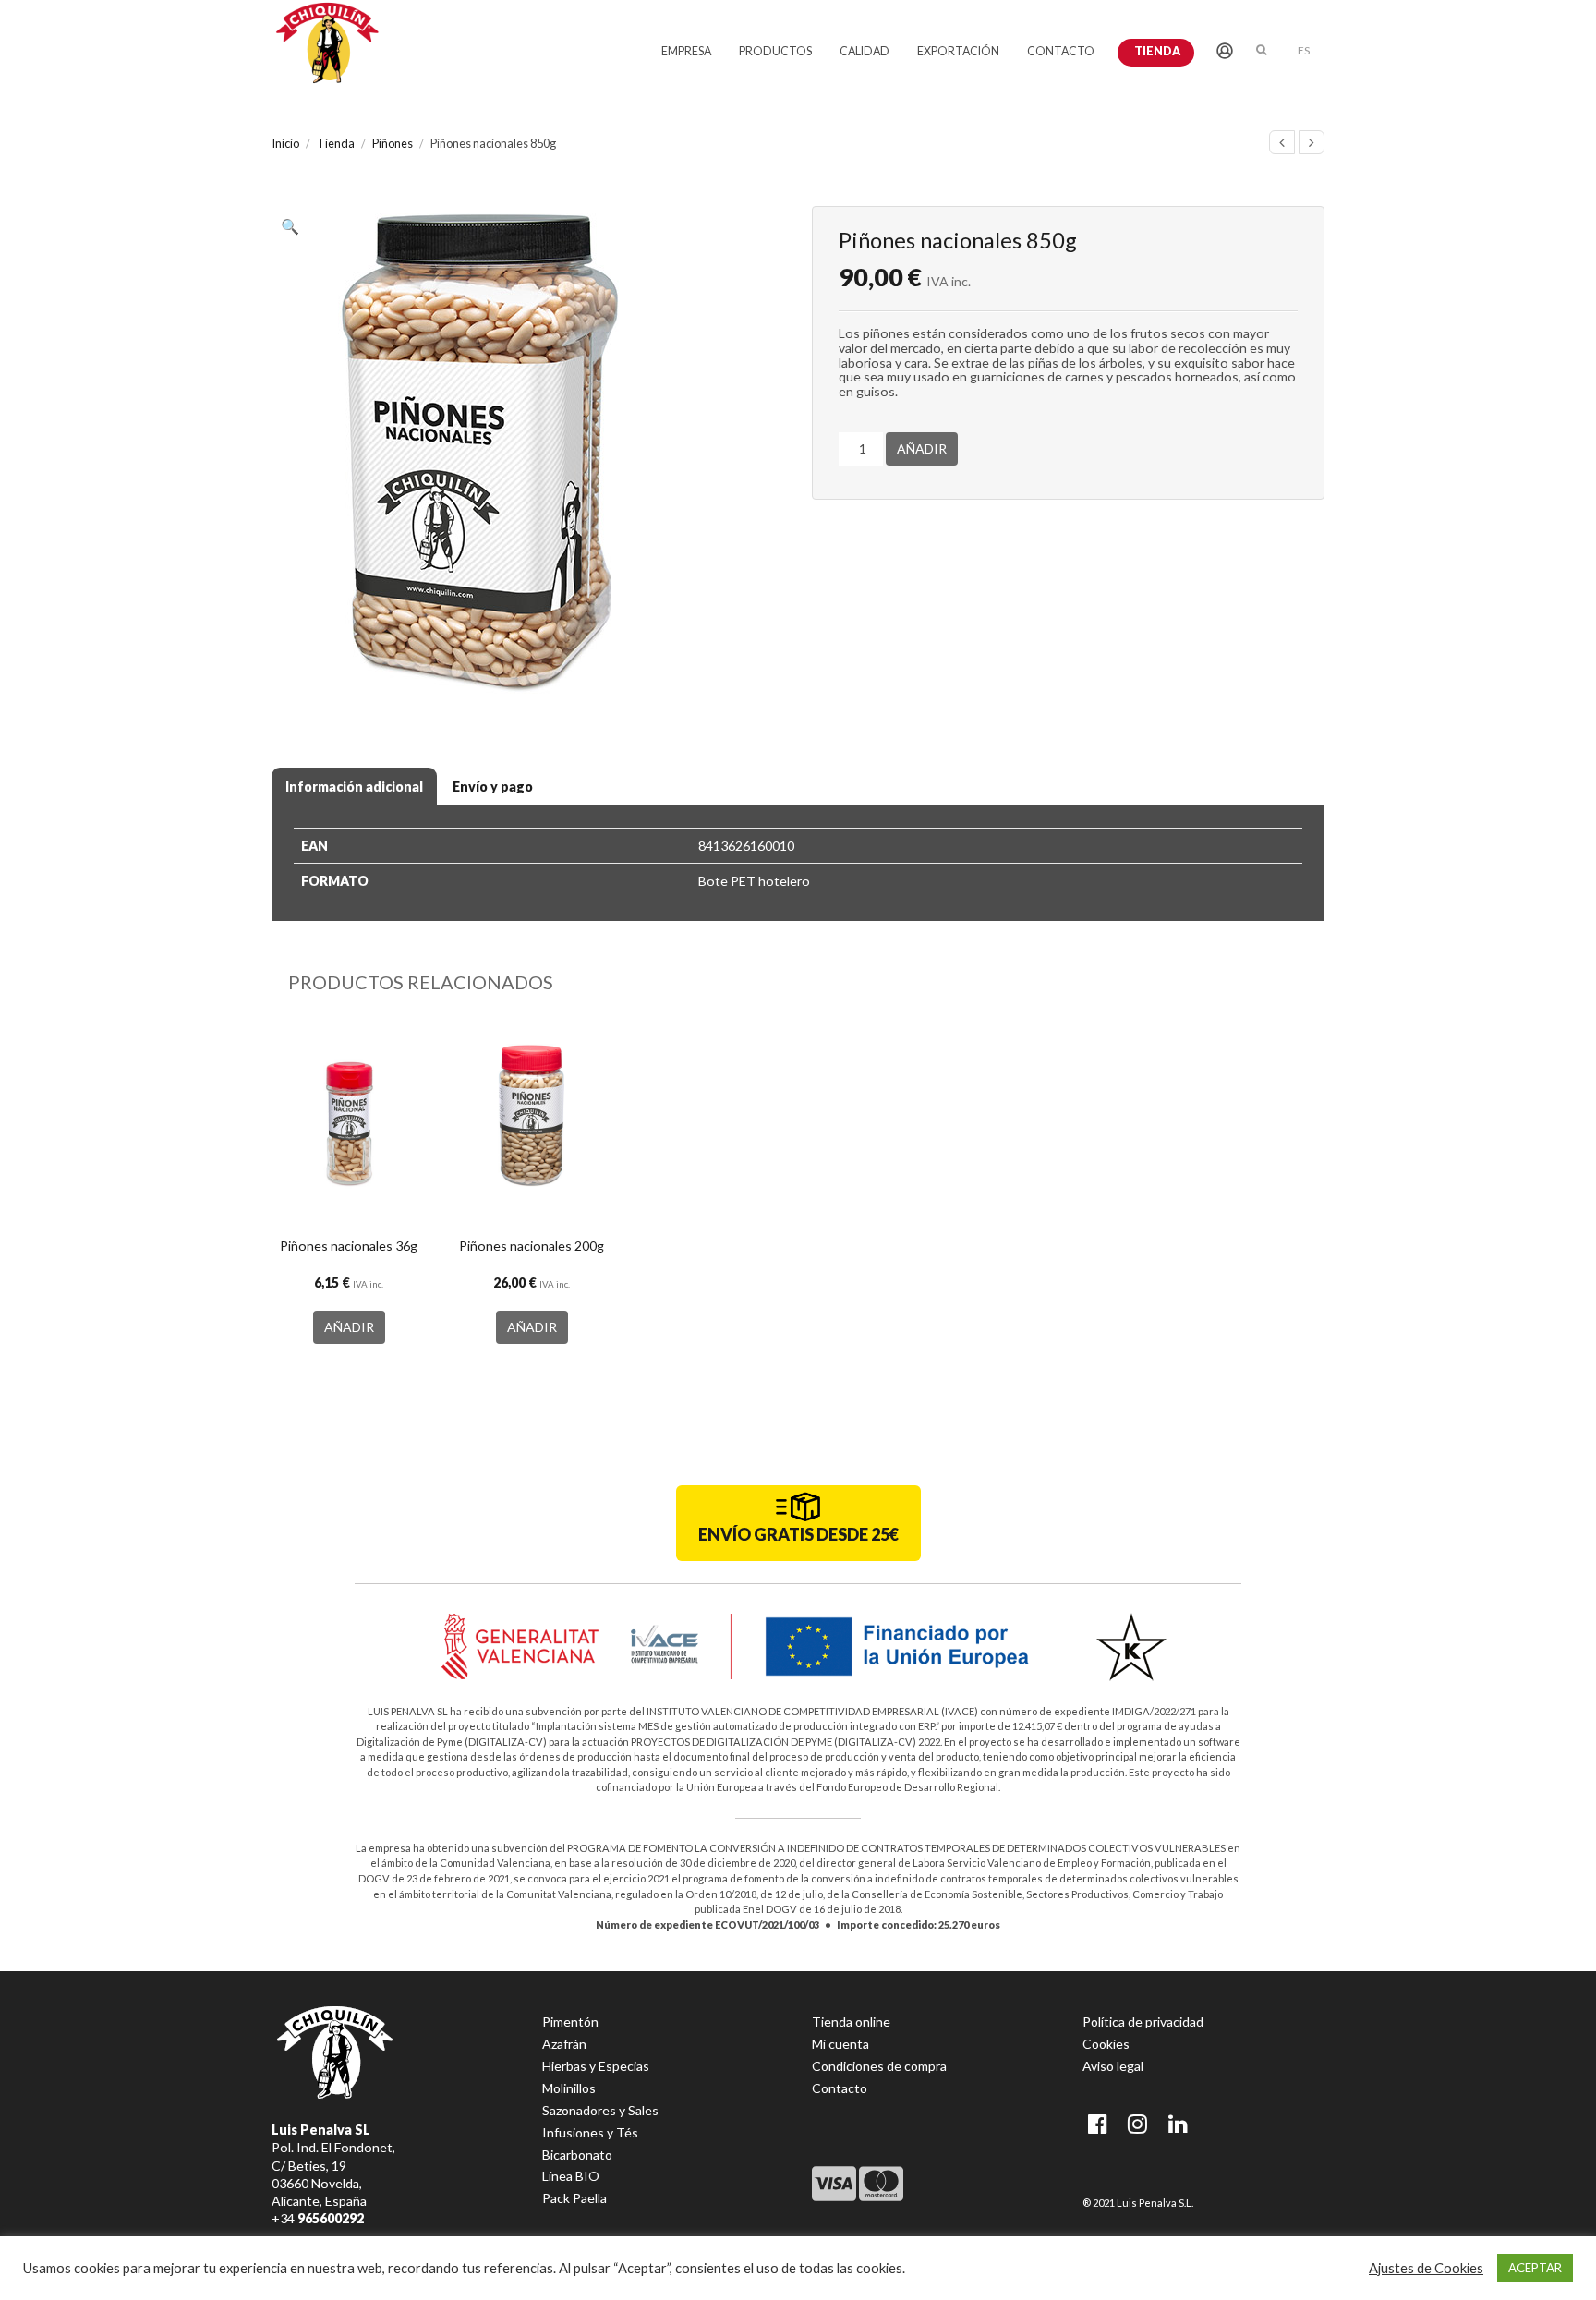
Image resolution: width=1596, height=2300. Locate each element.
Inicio (285, 143)
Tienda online (851, 2022)
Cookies (1106, 2044)
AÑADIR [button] (349, 1327)
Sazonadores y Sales (600, 2110)
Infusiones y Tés (590, 2132)
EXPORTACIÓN (958, 51)
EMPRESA (686, 51)
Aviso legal (1113, 2066)
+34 (318, 2218)
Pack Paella (574, 2198)
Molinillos (569, 2088)
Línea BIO (571, 2176)
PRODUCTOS (775, 51)
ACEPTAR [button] (1535, 2268)
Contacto (840, 2088)
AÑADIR (922, 448)
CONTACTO (1061, 51)
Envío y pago (493, 787)
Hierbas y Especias (596, 2066)
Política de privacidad (1143, 2022)
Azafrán (564, 2044)
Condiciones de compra (879, 2066)
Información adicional (354, 787)
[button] (295, 229)
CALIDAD (864, 51)
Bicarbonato (577, 2155)
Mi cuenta (840, 2044)
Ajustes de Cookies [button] (1426, 2268)
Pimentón (570, 2022)
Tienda (1157, 51)
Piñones (393, 143)
